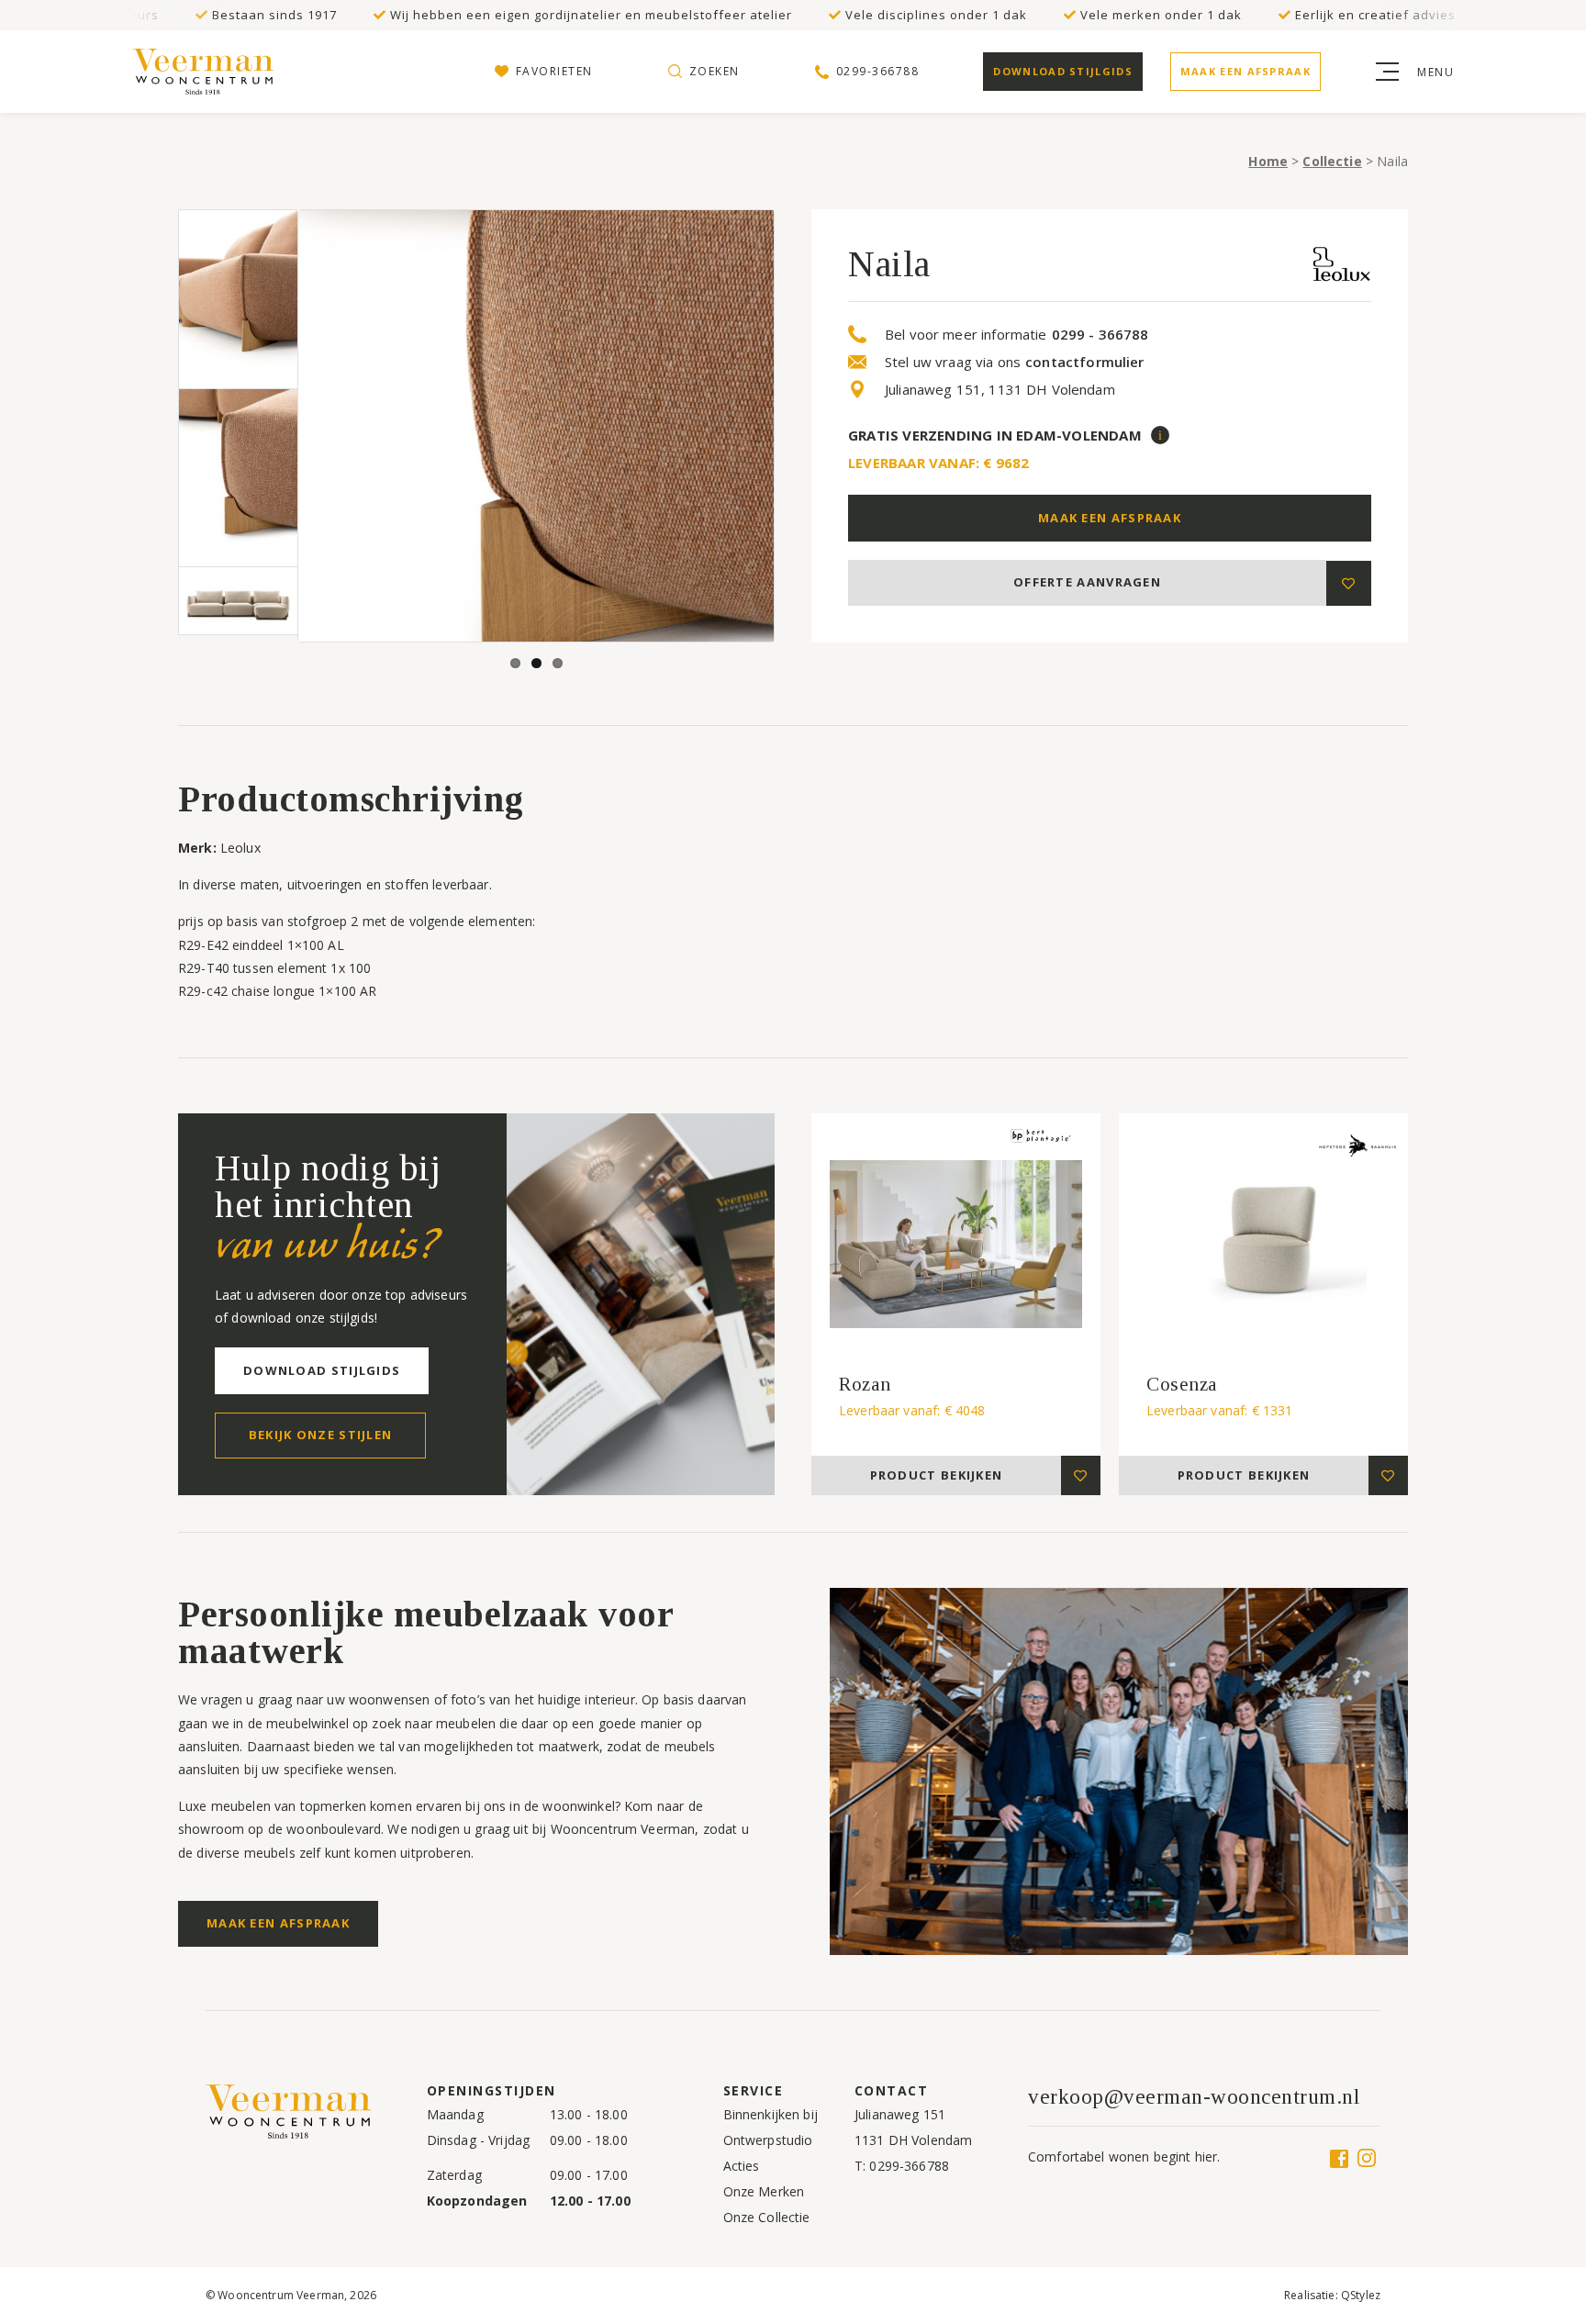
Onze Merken (764, 2191)
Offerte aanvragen (1087, 582)
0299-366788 (909, 2166)
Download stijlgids (1062, 71)
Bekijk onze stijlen (321, 1435)
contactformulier (1084, 362)
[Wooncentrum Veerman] (206, 72)
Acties (742, 2166)
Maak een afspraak (1245, 71)
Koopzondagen (477, 2201)
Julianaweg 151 (900, 2114)
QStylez (1361, 2295)
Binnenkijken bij (771, 2114)
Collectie (1332, 161)
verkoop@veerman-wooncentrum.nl (1194, 2097)
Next (801, 426)
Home (1268, 161)
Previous (271, 426)
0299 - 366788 (1100, 335)
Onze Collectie (767, 2217)
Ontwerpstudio (768, 2140)
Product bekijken (937, 1475)
